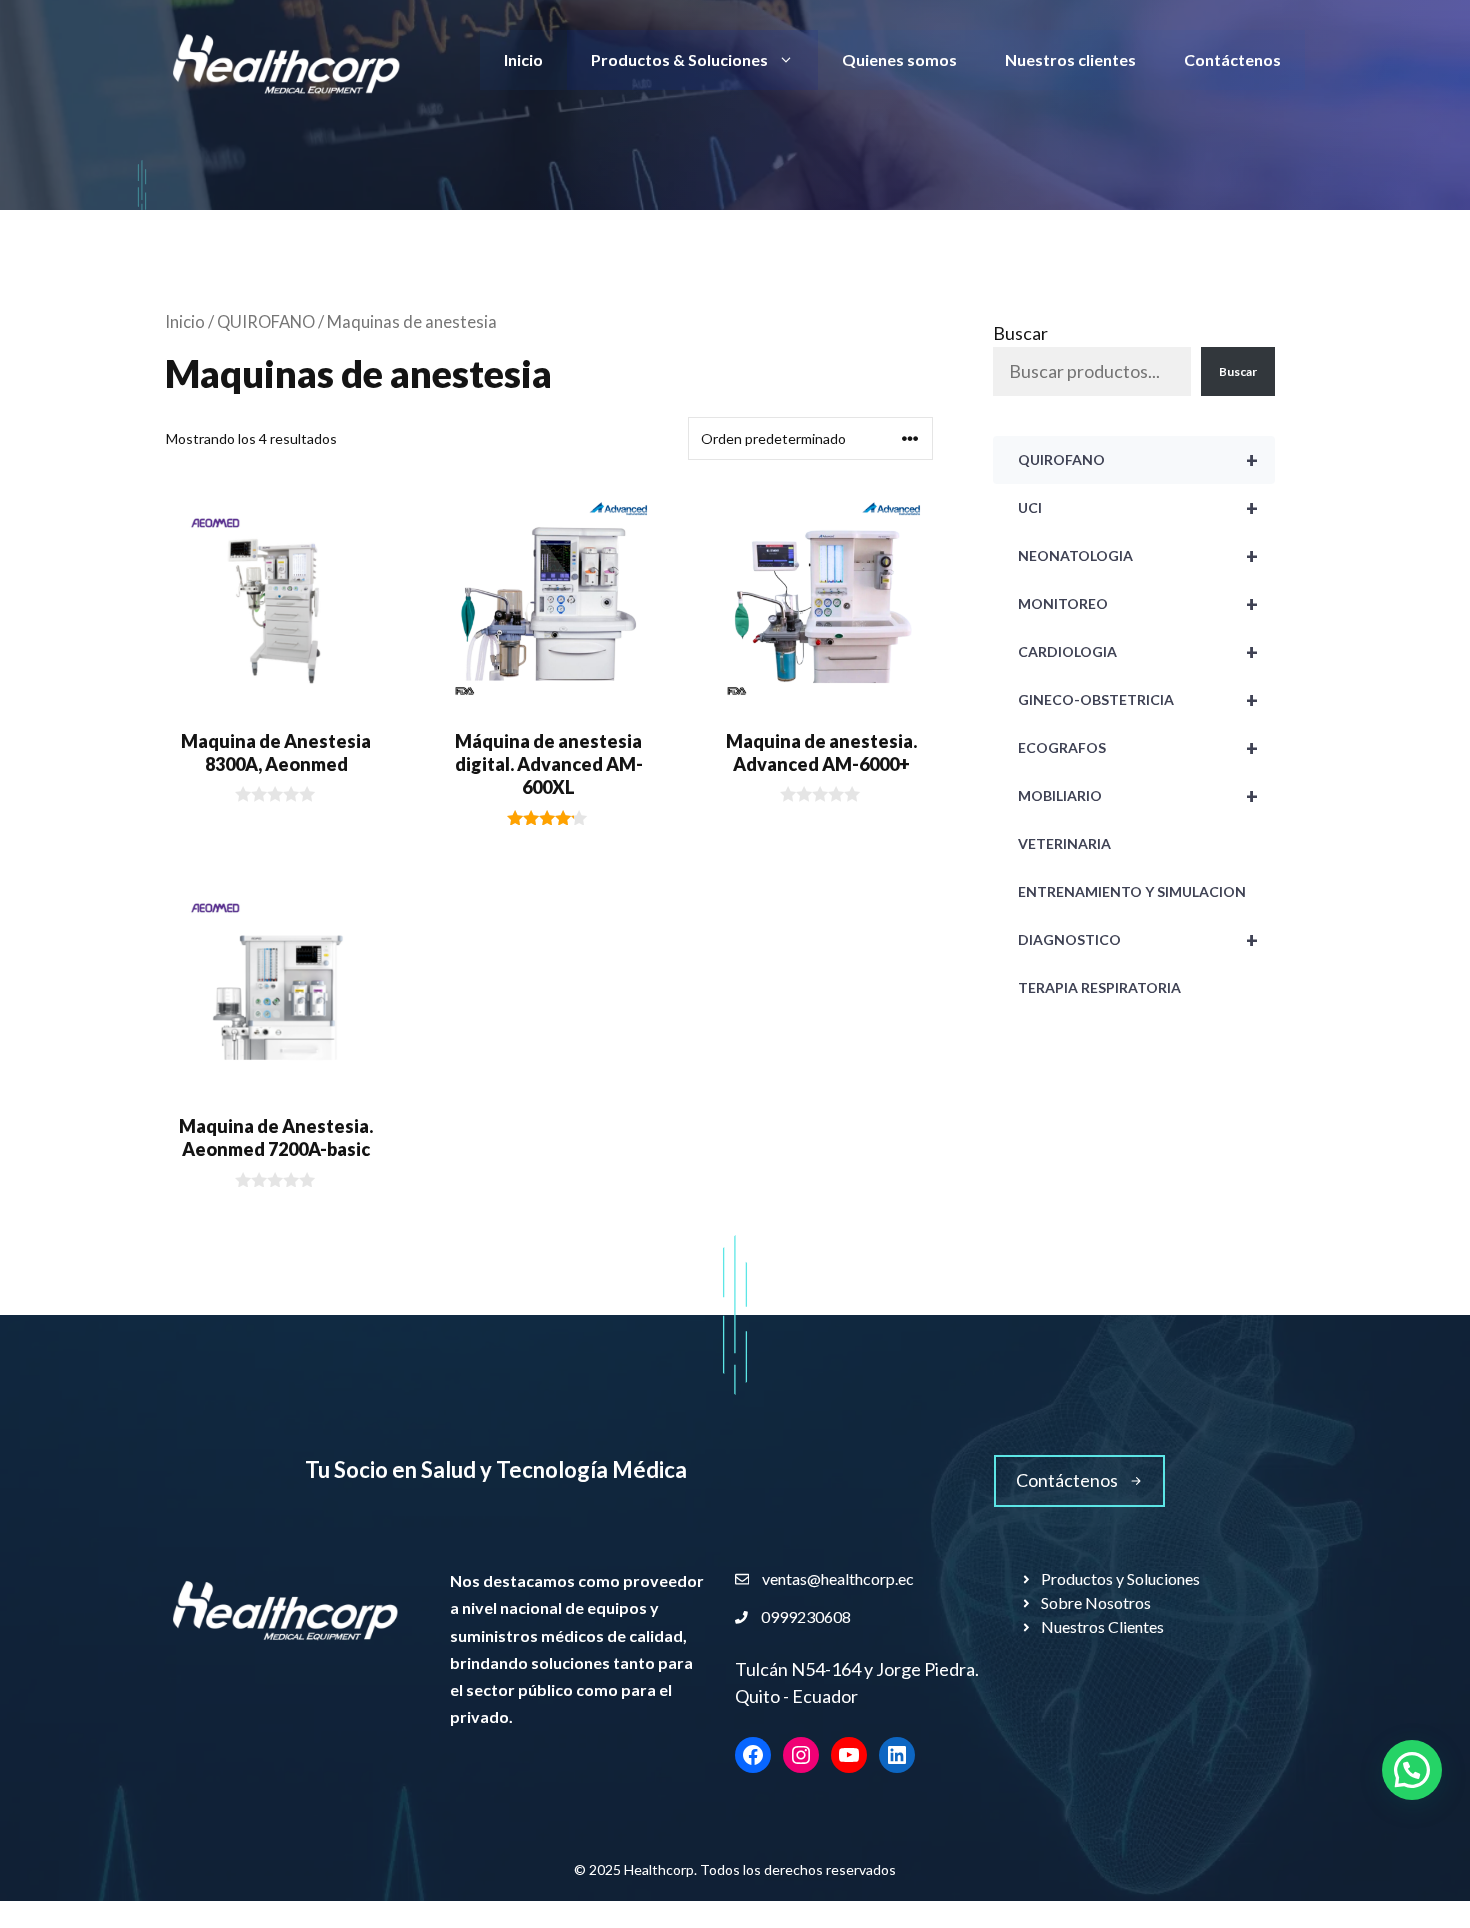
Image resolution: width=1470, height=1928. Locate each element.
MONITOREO (1138, 604)
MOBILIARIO (1138, 796)
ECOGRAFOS (1138, 748)
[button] (1412, 1770)
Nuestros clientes (1070, 59)
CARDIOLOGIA (1138, 652)
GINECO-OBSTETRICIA (1138, 700)
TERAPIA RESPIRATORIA (1099, 987)
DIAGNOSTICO (1138, 940)
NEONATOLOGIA (1138, 556)
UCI (1138, 508)
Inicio (523, 59)
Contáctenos (1232, 59)
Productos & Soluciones (679, 59)
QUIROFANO (266, 322)
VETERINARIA (1064, 843)
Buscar (1020, 333)
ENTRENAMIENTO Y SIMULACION (1132, 891)
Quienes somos (899, 59)
